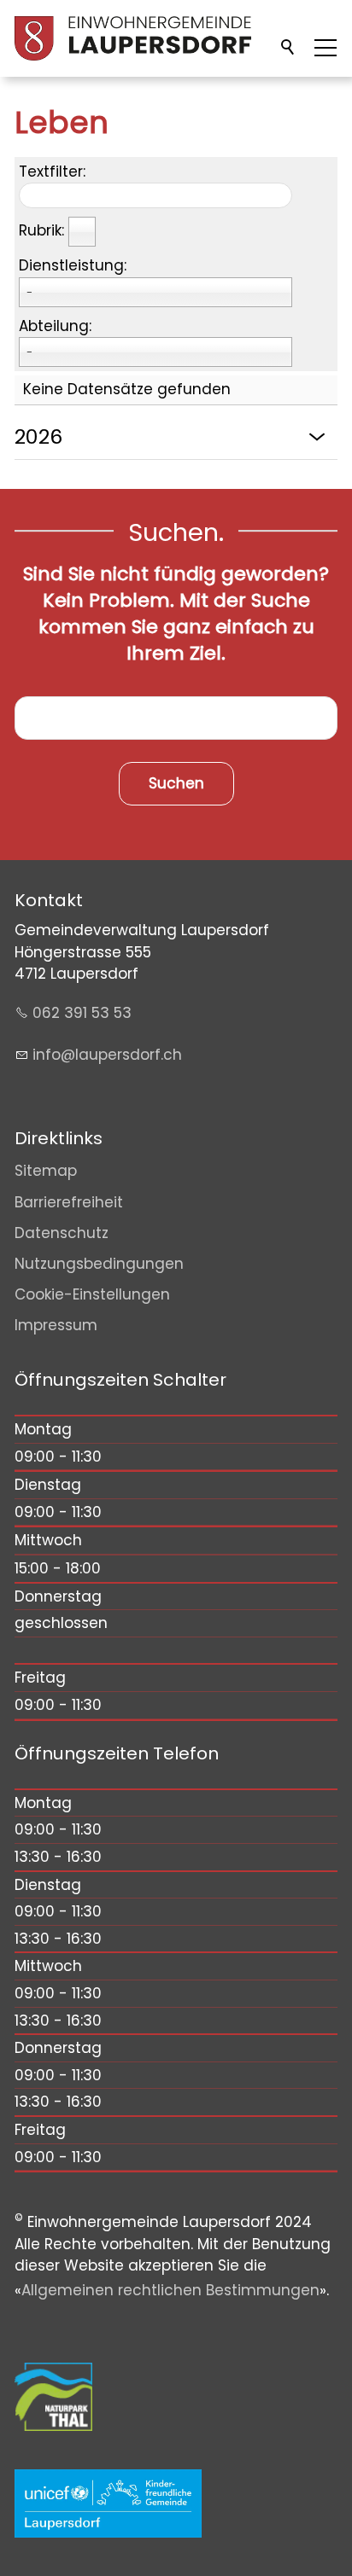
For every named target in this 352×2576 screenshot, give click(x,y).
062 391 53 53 (82, 1013)
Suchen (289, 48)
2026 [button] (38, 436)
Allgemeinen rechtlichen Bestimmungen (170, 2290)
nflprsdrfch (109, 1055)
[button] (326, 48)
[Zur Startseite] (133, 38)
